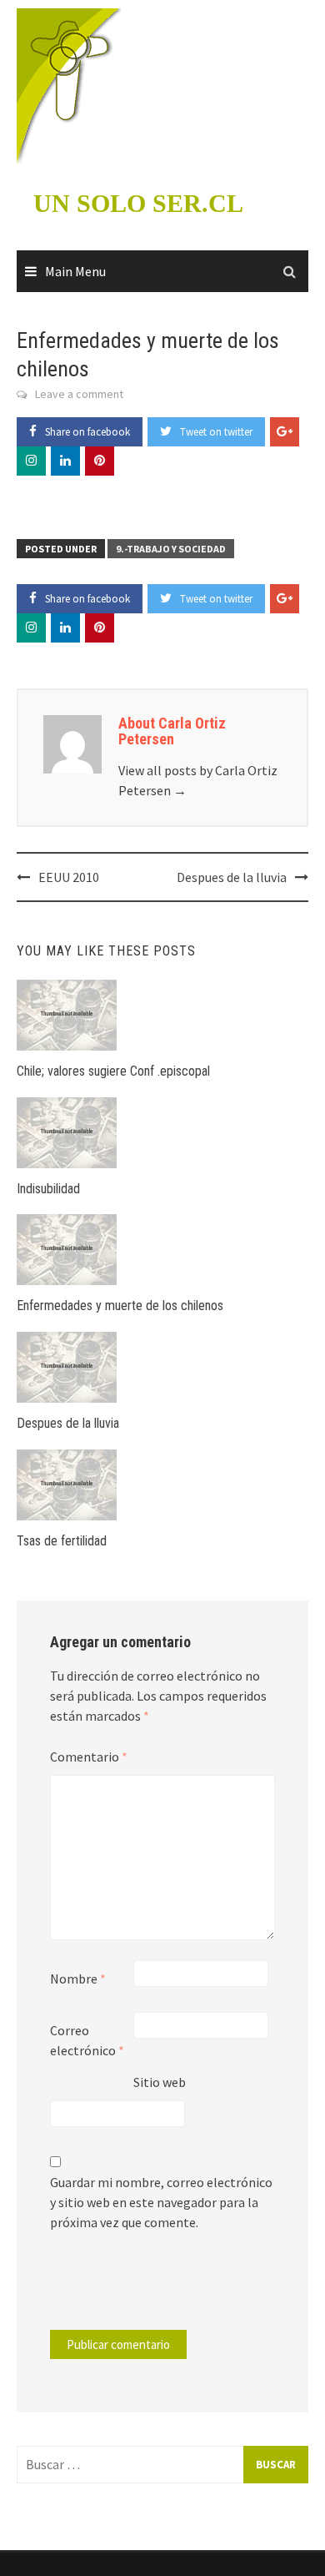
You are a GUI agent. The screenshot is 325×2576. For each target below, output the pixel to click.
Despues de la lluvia (232, 877)
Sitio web (160, 2082)
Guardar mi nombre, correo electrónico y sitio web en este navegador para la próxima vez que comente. (161, 2202)
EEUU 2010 (69, 877)
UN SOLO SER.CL (138, 203)
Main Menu (75, 271)
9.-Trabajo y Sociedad (171, 549)
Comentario (89, 1757)
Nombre (78, 1979)
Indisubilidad (48, 1189)
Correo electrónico (87, 2040)
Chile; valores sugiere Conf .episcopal (113, 1071)
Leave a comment (79, 394)
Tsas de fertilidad (62, 1541)
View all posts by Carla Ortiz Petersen (198, 780)
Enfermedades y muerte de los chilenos (120, 1306)
